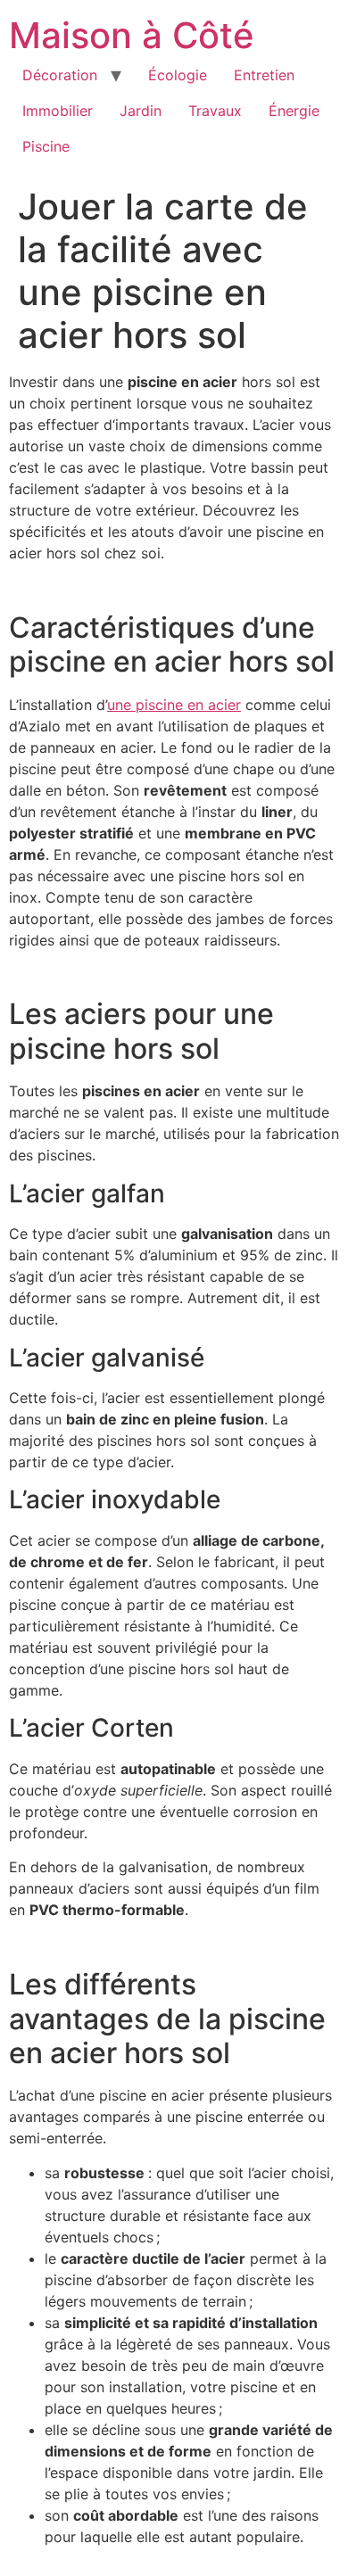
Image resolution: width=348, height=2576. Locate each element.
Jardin (141, 111)
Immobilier (58, 111)
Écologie (178, 75)
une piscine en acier (174, 705)
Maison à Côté (132, 35)
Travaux (215, 111)
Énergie (294, 111)
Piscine (46, 146)
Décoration (60, 75)
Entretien (264, 75)
